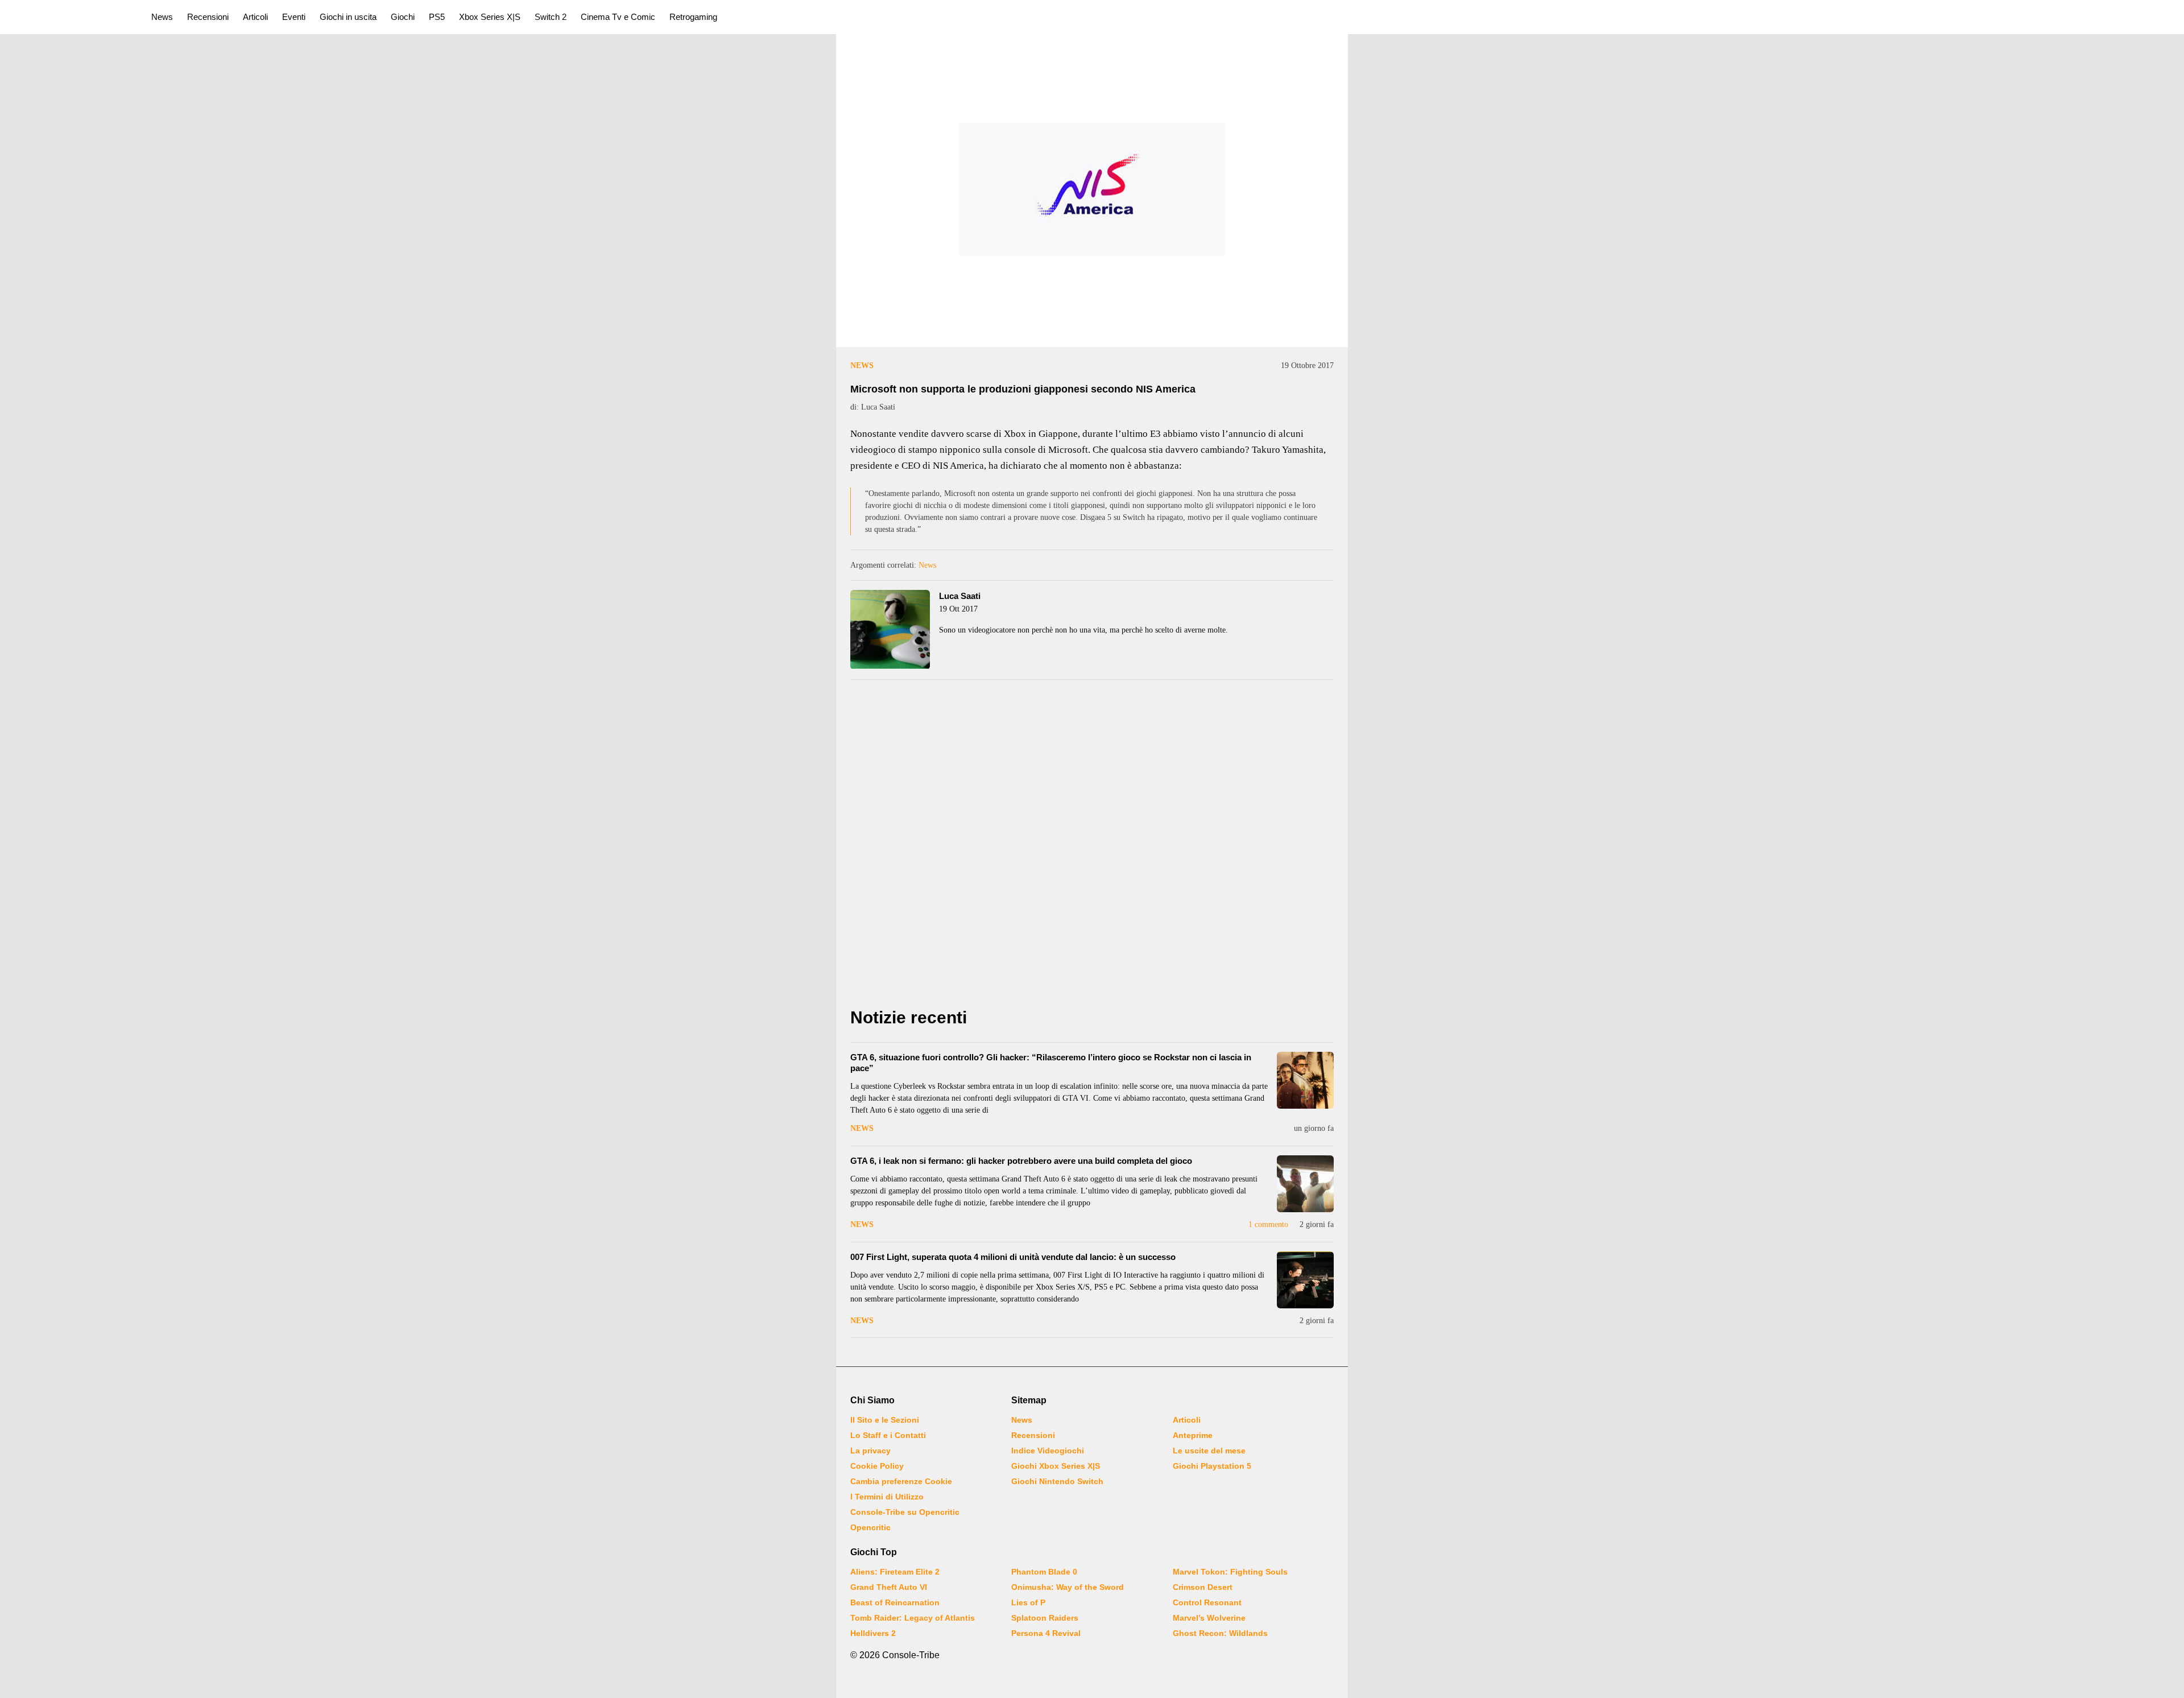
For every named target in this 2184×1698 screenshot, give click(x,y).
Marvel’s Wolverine (1209, 1618)
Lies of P (1028, 1602)
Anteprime (1193, 1435)
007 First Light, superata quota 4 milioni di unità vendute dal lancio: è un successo (1013, 1257)
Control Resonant (1207, 1602)
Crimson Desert (1203, 1587)
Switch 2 (551, 17)
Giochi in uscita (348, 17)
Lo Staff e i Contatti (888, 1435)
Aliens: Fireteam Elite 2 (895, 1572)
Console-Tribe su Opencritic (905, 1512)
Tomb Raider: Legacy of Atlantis (913, 1618)
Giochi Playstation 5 (1212, 1466)
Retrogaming (693, 17)
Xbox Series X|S (490, 17)
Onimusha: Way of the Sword (1068, 1587)
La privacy (870, 1451)
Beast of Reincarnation (895, 1602)
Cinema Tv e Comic (618, 17)
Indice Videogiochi (1048, 1451)
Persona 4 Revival (1046, 1633)
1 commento (1268, 1224)
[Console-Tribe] (69, 17)
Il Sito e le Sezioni (885, 1420)
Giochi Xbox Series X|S (1056, 1466)
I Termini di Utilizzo (887, 1497)
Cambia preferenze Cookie (901, 1481)
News (162, 17)
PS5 (437, 17)
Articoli (255, 17)
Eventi (294, 17)
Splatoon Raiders (1045, 1618)
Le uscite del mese (1209, 1451)
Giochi (403, 17)
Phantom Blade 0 (1044, 1572)
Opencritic (870, 1527)
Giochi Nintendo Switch (1057, 1481)
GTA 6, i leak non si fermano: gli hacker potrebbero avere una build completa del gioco (1021, 1161)
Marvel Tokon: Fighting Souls (1230, 1572)
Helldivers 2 (873, 1633)
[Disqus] (1092, 847)
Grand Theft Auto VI (889, 1587)
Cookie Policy (877, 1466)
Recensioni (208, 17)
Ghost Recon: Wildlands (1220, 1633)
